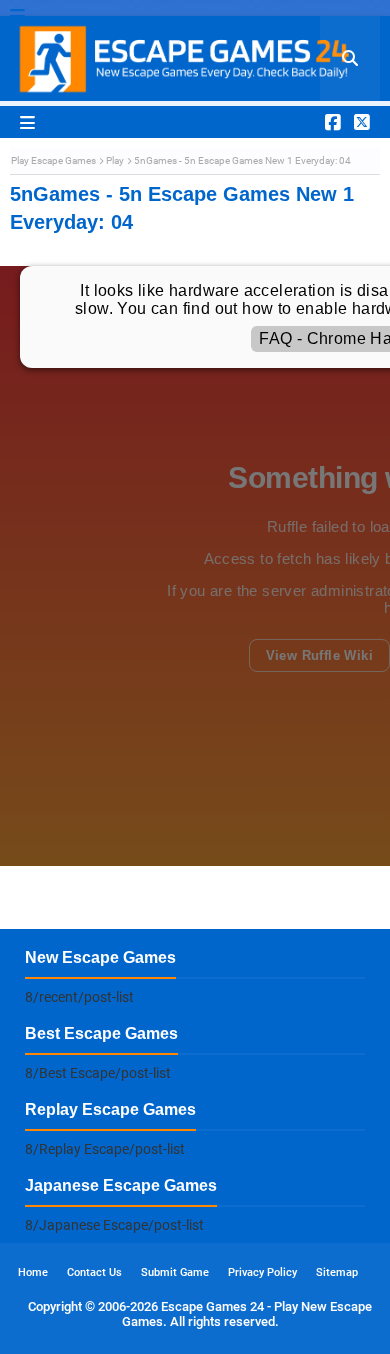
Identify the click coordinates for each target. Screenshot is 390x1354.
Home (33, 1272)
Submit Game (175, 1272)
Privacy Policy (262, 1272)
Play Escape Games (53, 160)
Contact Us (94, 1272)
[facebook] (333, 122)
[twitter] (359, 122)
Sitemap (337, 1272)
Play (115, 160)
